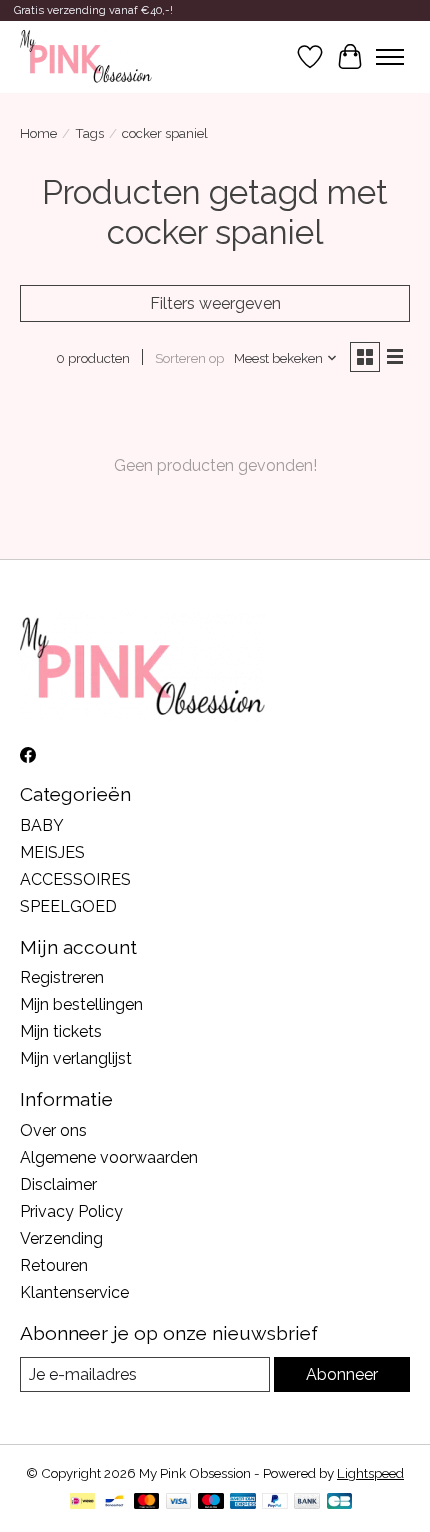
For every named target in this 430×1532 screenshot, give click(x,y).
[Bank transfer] (307, 1502)
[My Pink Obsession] (86, 57)
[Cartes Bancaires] (339, 1502)
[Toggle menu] (390, 57)
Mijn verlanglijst (76, 1058)
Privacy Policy (71, 1211)
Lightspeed (370, 1473)
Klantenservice (74, 1292)
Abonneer (342, 1374)
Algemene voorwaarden (109, 1157)
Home (38, 133)
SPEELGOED (68, 906)
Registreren (62, 977)
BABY (42, 825)
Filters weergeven (215, 303)
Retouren (54, 1265)
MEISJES (52, 852)
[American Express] (243, 1502)
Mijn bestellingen (81, 1004)
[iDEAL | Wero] (82, 1502)
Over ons (53, 1130)
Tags (89, 133)
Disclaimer (58, 1184)
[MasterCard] (147, 1502)
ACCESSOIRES (75, 879)
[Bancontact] (114, 1502)
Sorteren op (189, 358)
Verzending (61, 1238)
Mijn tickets (61, 1031)
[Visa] (179, 1502)
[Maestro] (211, 1502)
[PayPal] (275, 1502)
